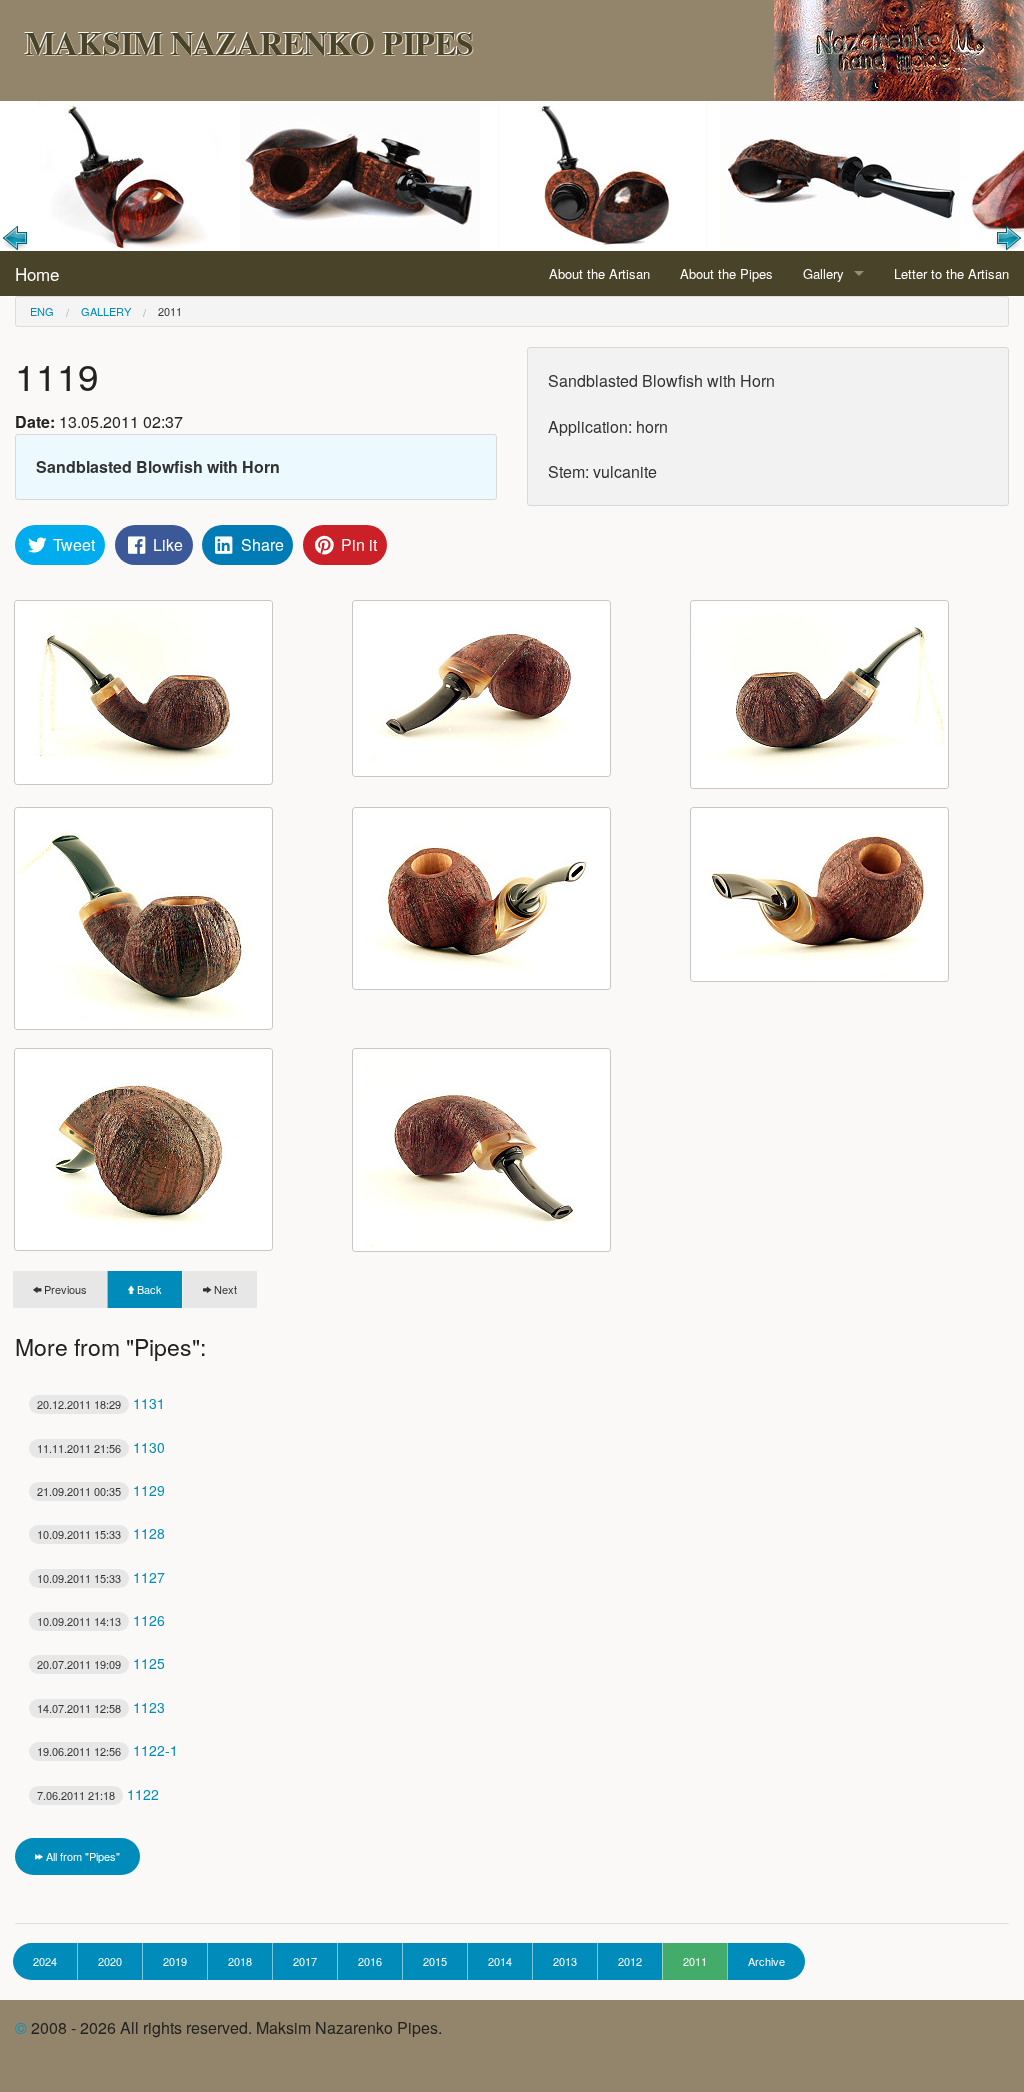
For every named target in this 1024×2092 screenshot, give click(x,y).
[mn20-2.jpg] (819, 694)
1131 (101, 1403)
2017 (305, 1961)
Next (224, 1289)
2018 (240, 1961)
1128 (101, 1533)
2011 (170, 311)
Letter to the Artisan (951, 273)
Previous (64, 1289)
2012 (630, 1961)
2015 (435, 1961)
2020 (110, 1961)
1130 (101, 1447)
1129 (101, 1490)
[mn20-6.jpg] (819, 894)
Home (37, 273)
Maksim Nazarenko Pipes (249, 42)
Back (148, 1289)
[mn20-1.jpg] (143, 692)
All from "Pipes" (81, 1856)
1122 (98, 1794)
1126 (101, 1620)
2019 (175, 1961)
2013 (565, 1961)
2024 (45, 1961)
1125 (101, 1663)
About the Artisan (599, 273)
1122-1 (107, 1750)
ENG (42, 311)
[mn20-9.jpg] (481, 1150)
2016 (370, 1961)
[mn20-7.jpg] (143, 1149)
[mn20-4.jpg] (143, 918)
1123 (101, 1707)
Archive (766, 1961)
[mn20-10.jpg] (481, 688)
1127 (101, 1577)
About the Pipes (726, 273)
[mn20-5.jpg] (481, 898)
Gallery (823, 273)
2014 (500, 1961)
